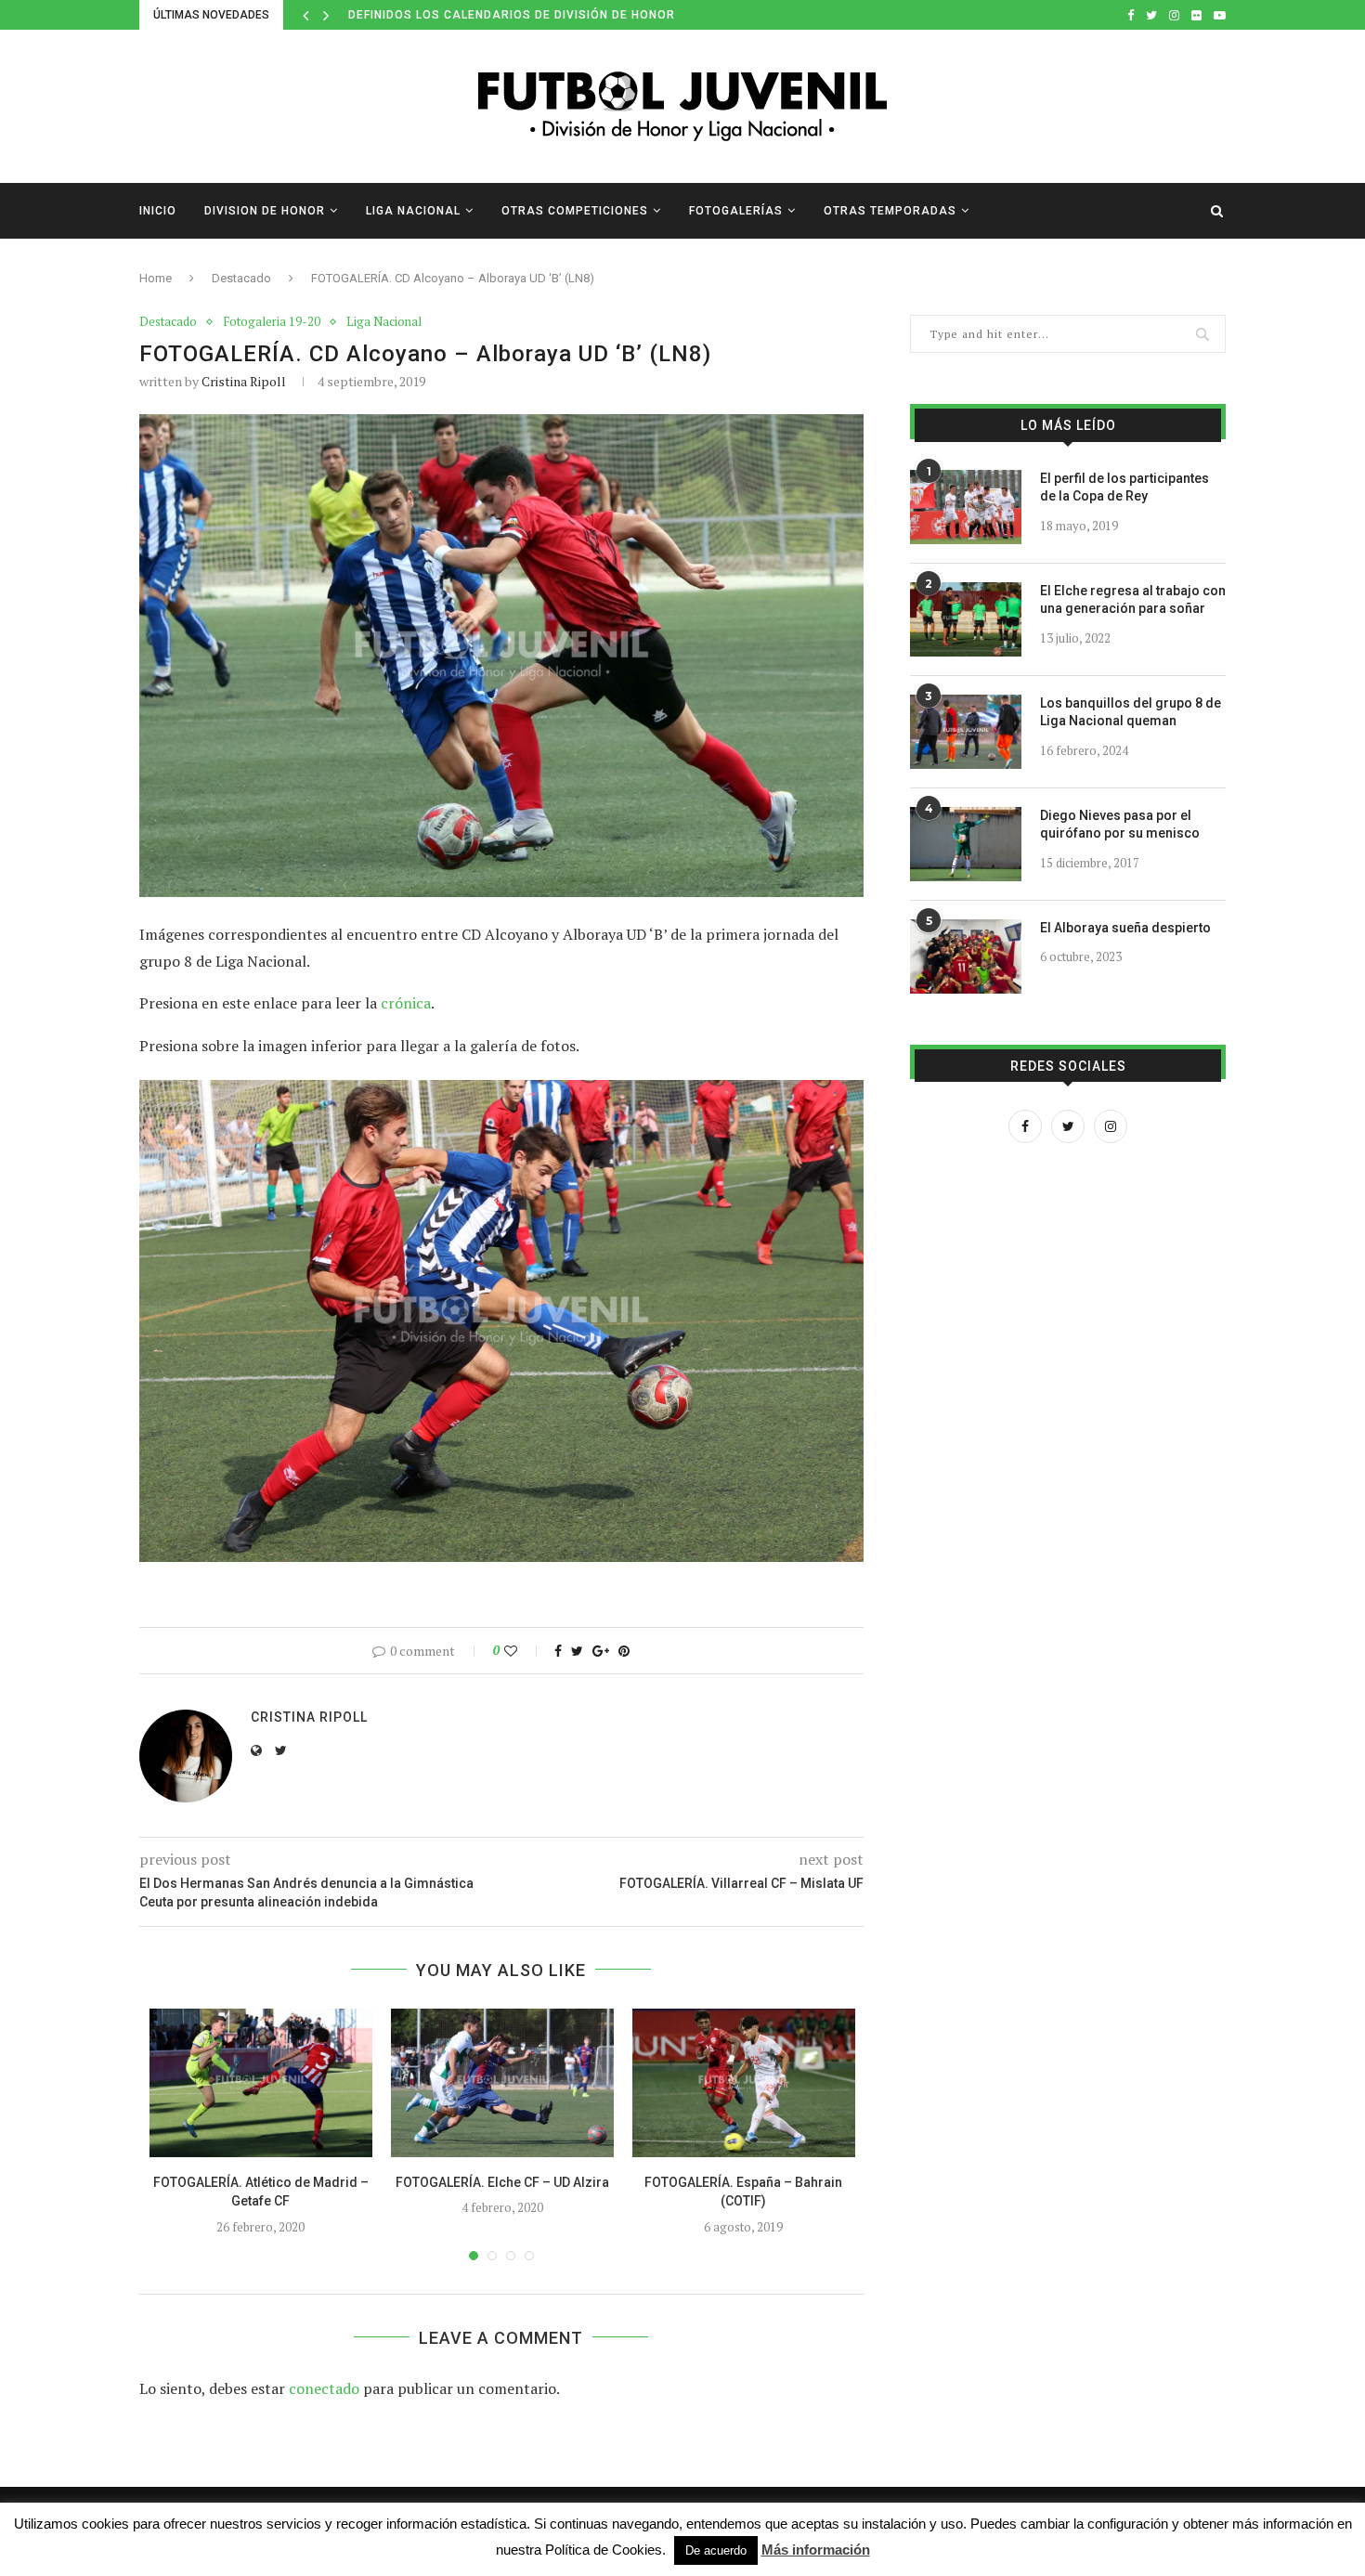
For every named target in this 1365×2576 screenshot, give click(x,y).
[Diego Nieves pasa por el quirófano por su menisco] (966, 844)
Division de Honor (265, 211)
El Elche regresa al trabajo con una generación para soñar (1133, 600)
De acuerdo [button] (716, 2550)
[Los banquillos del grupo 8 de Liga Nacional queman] (966, 732)
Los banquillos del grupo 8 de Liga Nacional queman (1131, 712)
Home (156, 278)
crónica (406, 1003)
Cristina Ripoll (244, 381)
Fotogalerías (736, 211)
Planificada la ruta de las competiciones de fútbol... (533, 15)
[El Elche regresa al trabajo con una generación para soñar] (966, 619)
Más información (816, 2550)
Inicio (158, 211)
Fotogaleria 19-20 (272, 322)
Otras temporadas (890, 211)
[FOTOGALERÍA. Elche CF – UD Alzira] (502, 2083)
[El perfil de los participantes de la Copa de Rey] (966, 507)
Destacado (241, 278)
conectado (324, 2388)
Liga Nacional (413, 211)
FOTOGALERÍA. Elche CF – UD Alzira (502, 2182)
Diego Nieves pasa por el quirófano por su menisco (1120, 825)
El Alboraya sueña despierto (1125, 928)
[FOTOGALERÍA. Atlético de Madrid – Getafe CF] (261, 2083)
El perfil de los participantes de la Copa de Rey (1124, 488)
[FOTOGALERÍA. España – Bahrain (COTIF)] (744, 2083)
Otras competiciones (575, 211)
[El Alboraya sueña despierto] (966, 956)
